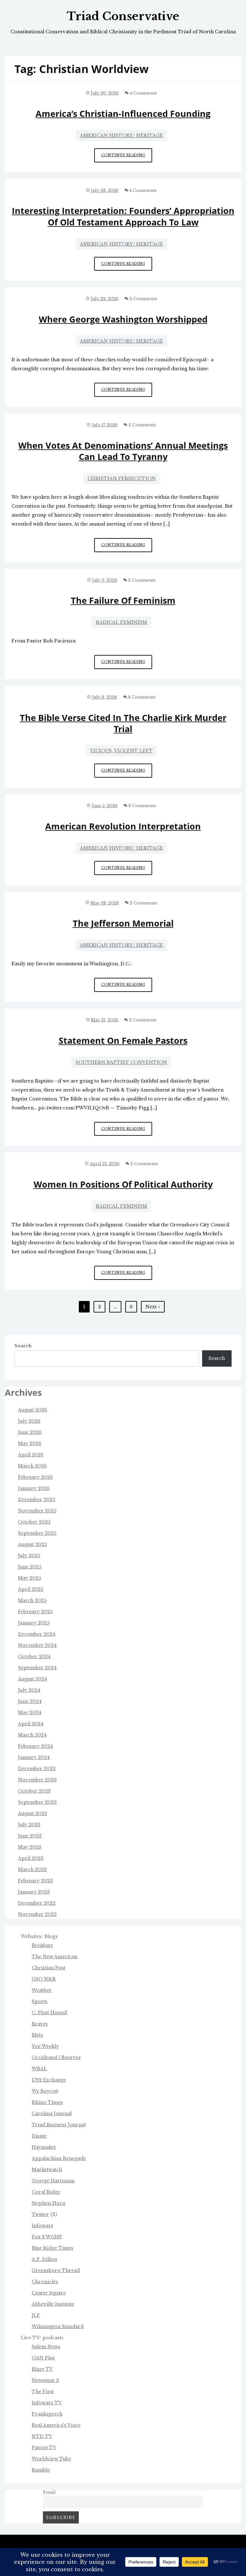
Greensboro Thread (56, 2270)
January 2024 (34, 1757)
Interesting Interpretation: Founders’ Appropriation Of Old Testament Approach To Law (123, 216)
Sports (40, 2001)
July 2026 (29, 1421)
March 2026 (32, 1466)
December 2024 (37, 1634)
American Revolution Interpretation (123, 826)
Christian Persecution (122, 478)
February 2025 (35, 1612)
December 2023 (37, 1769)
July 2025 (29, 1556)
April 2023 (31, 1858)
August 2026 (33, 1410)
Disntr (39, 2136)
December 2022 (37, 1903)
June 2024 (30, 1701)
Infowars (42, 2226)
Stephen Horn (49, 2203)
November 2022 (37, 1914)
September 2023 (37, 1802)
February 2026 (35, 1477)
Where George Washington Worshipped (123, 319)
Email (49, 2492)
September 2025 (37, 1533)
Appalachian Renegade (59, 2158)
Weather (42, 1990)
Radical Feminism (121, 622)
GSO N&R (44, 1979)
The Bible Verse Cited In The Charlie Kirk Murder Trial (123, 723)
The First (43, 2392)
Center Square (49, 2293)
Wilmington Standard (58, 2327)
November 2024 (37, 1645)
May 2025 (29, 1578)
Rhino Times (47, 2102)
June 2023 (30, 1836)
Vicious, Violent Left (121, 751)
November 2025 (37, 1511)
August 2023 (33, 1813)
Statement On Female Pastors (123, 1040)
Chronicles (45, 2282)
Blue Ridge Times (53, 2248)
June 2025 (30, 1567)
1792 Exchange (49, 2080)
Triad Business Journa (58, 2125)
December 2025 (37, 1500)
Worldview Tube (51, 2459)
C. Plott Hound (49, 2013)
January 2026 (34, 1488)
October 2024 (34, 1656)
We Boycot (44, 2091)
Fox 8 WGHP (47, 2237)
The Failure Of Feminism (123, 600)
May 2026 (30, 1443)
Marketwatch (47, 2170)
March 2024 (32, 1735)
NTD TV (42, 2436)
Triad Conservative (123, 16)
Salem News (46, 2347)
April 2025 (31, 1589)
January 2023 (34, 1892)
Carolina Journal (52, 2114)
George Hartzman (53, 2181)
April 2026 (31, 1455)
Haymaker (44, 2147)
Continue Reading (127, 157)
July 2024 (29, 1690)
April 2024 (31, 1724)
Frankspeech (47, 2414)
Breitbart (42, 1945)
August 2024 (33, 1679)
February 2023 (35, 1881)
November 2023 (37, 1780)
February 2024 (35, 1746)
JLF (36, 2315)
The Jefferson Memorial (123, 923)
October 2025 (34, 1522)
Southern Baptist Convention (121, 1062)
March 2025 (32, 1600)
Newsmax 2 (45, 2380)
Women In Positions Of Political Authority (123, 1184)
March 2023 (32, 1869)
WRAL (39, 2069)
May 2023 (30, 1847)
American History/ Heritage (121, 135)
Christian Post (49, 1968)
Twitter (40, 2214)
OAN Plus (43, 2358)
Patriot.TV (44, 2448)
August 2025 (32, 1544)
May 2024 (30, 1713)
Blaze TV (42, 2369)
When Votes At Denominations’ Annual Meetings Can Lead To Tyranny (123, 451)
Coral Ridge (46, 2192)
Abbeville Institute (53, 2304)
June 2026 (30, 1432)
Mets (37, 2035)
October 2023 (34, 1791)
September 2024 (37, 1668)
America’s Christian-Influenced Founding (123, 114)
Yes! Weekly (45, 2046)
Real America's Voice (56, 2425)
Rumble (41, 2470)
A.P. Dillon (44, 2259)
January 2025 (34, 1623)
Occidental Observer (56, 2057)
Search (23, 1346)
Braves (40, 2024)
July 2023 (29, 1825)
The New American (55, 1957)
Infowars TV (47, 2403)
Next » (153, 1307)
